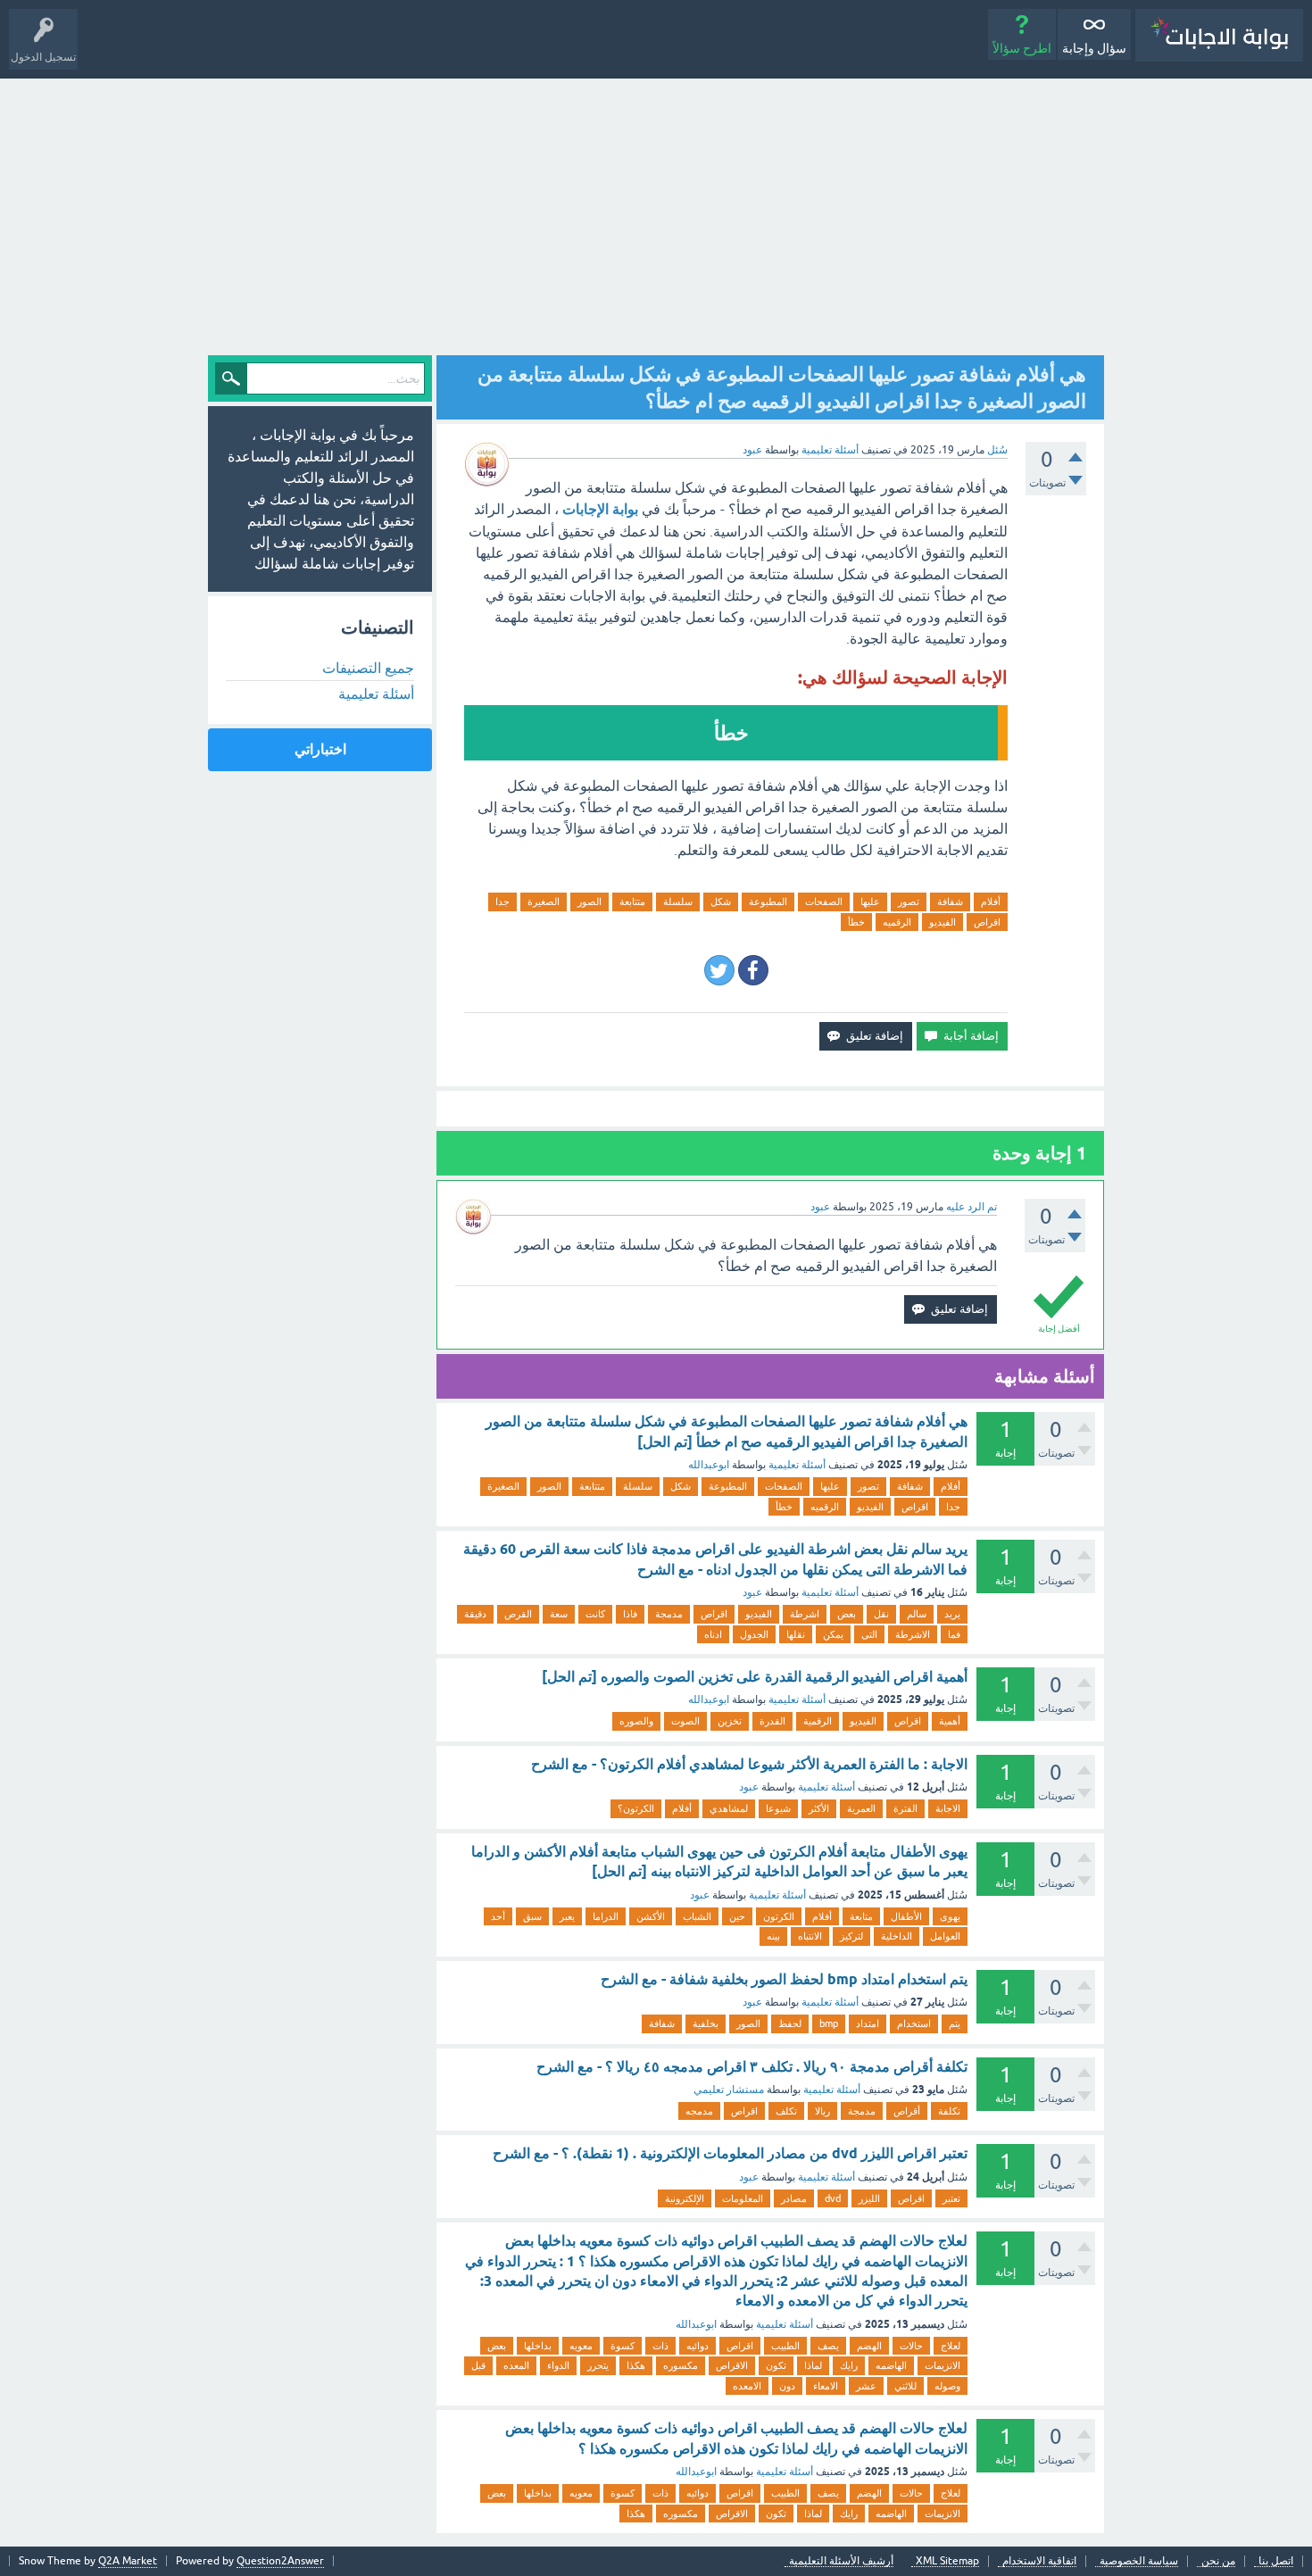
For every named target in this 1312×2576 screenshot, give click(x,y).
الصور (590, 902)
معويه (581, 2346)
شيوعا (778, 1808)
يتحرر (598, 2365)
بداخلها (538, 2346)
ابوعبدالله (709, 1465)
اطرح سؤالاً (1022, 48)
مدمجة (669, 1614)
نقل (881, 1614)
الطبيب (785, 2346)
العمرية (861, 1808)
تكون (776, 2365)
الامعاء (826, 2386)
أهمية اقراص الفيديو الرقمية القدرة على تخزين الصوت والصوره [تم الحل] (755, 1677)
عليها (870, 902)
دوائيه (698, 2346)
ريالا (822, 2111)
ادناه (713, 1634)
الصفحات (824, 902)
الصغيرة (544, 902)
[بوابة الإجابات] (1219, 35)
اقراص (987, 922)
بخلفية (706, 2023)
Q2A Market (128, 2561)
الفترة (905, 1808)
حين (737, 1916)
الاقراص (732, 2365)
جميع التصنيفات (368, 668)
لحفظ (790, 2023)
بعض (847, 1614)
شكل (721, 902)
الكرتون (779, 1916)
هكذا (636, 2365)
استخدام (914, 2023)
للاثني (905, 2386)
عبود (752, 1592)
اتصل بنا (1276, 2561)
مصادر (794, 2198)
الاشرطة (913, 1634)
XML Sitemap (947, 2561)
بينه (773, 1936)
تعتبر (951, 2198)
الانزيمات (942, 2365)
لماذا (813, 2365)
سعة (559, 1614)
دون (787, 2386)
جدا (502, 902)
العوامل (945, 1936)
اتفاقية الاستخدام (1039, 2561)
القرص (518, 1614)
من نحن (1218, 2561)
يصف (828, 2346)
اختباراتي (320, 749)
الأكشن (651, 1916)
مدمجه (699, 2111)
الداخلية (897, 1936)
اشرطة (805, 1614)
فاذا (630, 1614)
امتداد (868, 2023)
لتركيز (851, 1936)
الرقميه (897, 922)
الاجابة (948, 1808)
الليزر (869, 2198)
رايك (849, 2365)
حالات (911, 2346)
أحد (498, 1916)
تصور (909, 902)
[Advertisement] (656, 212)
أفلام (991, 902)
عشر (866, 2386)
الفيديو (942, 922)
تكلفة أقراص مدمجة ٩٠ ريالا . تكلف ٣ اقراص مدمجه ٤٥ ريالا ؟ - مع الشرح (752, 2067)
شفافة (950, 902)
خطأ (856, 922)
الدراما (606, 1916)
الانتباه (810, 1936)
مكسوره (681, 2365)
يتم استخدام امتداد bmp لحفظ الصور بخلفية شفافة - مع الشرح (784, 1979)
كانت (595, 1614)
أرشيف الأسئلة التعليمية (841, 2561)
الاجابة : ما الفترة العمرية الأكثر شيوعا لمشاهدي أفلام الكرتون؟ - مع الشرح (749, 1764)
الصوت (685, 1721)
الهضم (869, 2346)
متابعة (861, 1916)
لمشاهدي (729, 1808)
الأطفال (906, 1916)
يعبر (567, 1916)
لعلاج (951, 2346)
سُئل (997, 450)
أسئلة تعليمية (830, 450)
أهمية (950, 1721)
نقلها (796, 1634)
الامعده (747, 2386)
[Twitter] (719, 970)
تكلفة (949, 2111)
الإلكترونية (685, 2198)
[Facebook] (753, 970)
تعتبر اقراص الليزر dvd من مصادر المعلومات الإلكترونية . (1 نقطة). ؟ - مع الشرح (730, 2153)
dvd (833, 2198)
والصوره (636, 1721)
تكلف (786, 2111)
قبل (478, 2365)
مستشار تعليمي (729, 2090)
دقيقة (475, 1614)
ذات (660, 2346)
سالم (917, 1614)
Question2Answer (280, 2561)
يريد (952, 1614)
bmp (829, 2023)
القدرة (772, 1721)
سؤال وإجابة (1094, 48)
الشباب (697, 1916)
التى (869, 1634)
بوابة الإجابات (600, 509)
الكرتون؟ (636, 1808)
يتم (955, 2023)
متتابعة (632, 902)
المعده (516, 2365)
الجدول (754, 1634)
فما (954, 1634)
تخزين (730, 1721)
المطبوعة (768, 902)
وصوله (947, 2386)
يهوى (950, 1916)
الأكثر (819, 1808)
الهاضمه (891, 2365)
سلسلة (678, 902)
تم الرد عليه (972, 1207)
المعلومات (743, 2198)
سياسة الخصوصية (1139, 2561)
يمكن (833, 1634)
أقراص (907, 2111)
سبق (532, 1916)
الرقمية (818, 1721)
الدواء (558, 2365)
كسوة (623, 2346)
